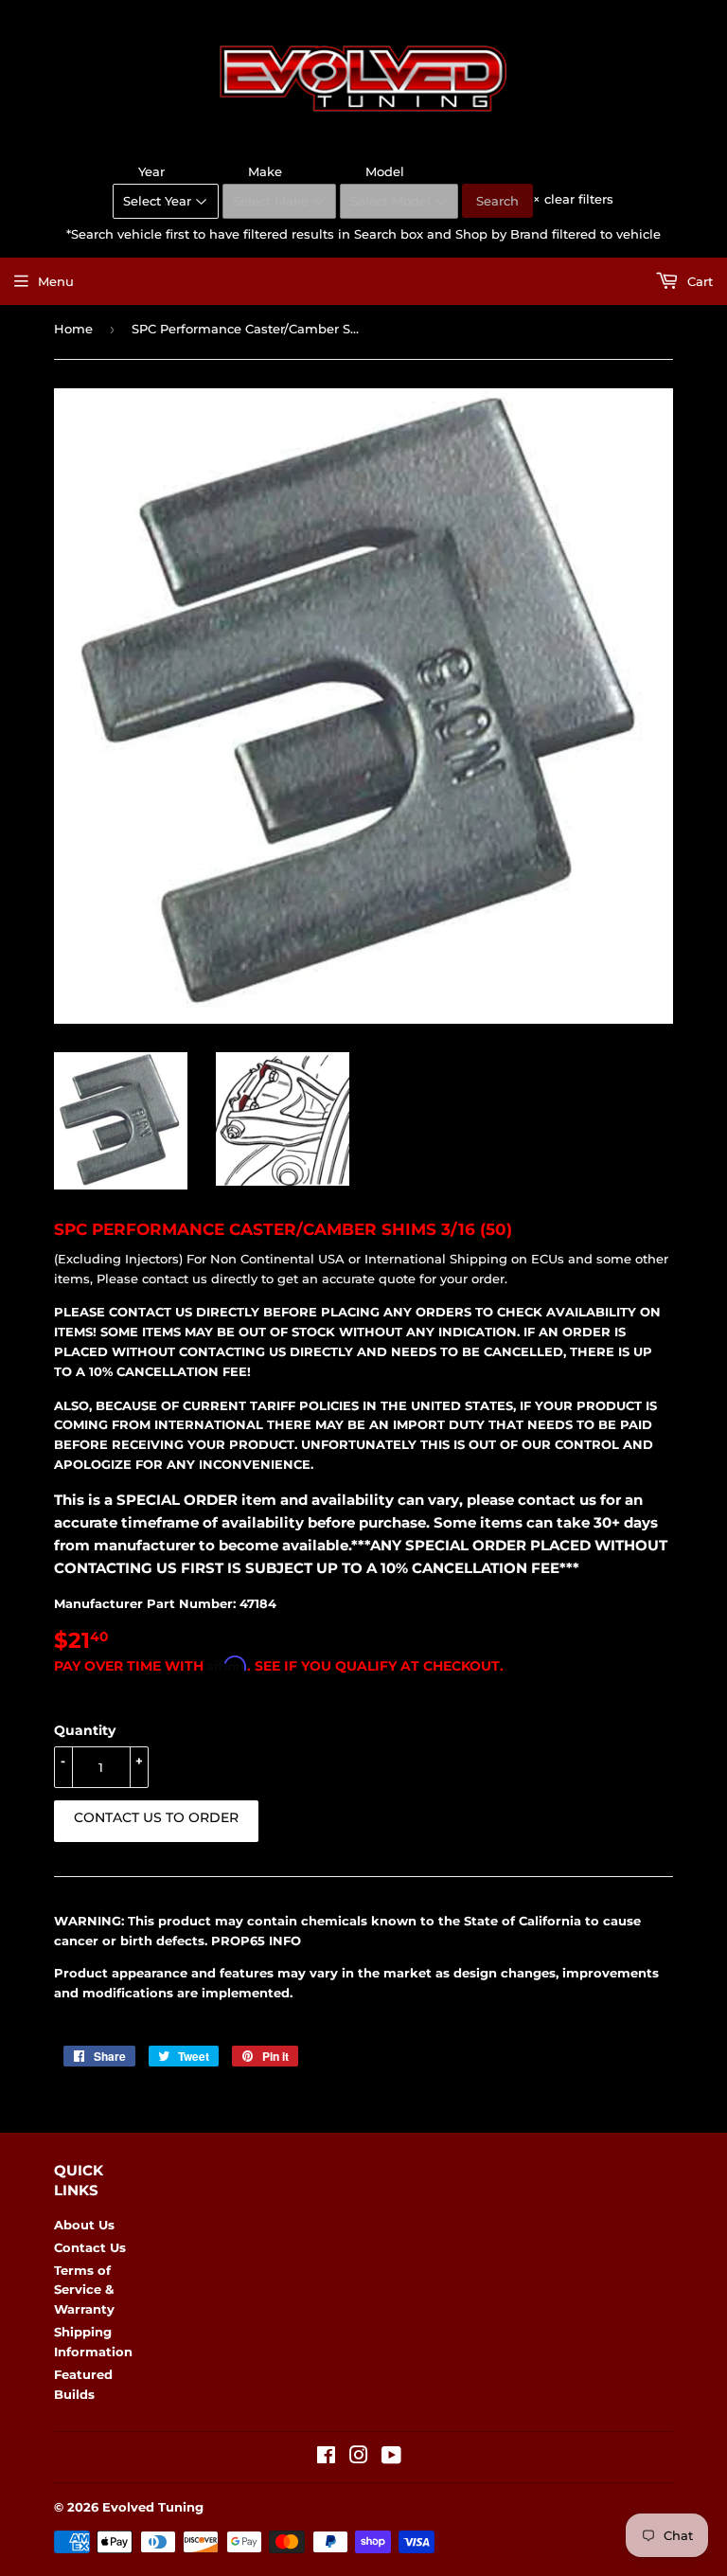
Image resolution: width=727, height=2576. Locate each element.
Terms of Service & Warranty (84, 2290)
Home (73, 329)
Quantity (85, 1730)
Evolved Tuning (153, 2507)
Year (151, 171)
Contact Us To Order (156, 1817)
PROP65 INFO (256, 1941)
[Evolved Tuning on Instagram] (359, 2458)
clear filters (573, 199)
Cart (698, 281)
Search (497, 201)
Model (385, 171)
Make (265, 171)
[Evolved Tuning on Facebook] (326, 2458)
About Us (84, 2225)
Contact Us (90, 2247)
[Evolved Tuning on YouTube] (391, 2458)
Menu (56, 281)
